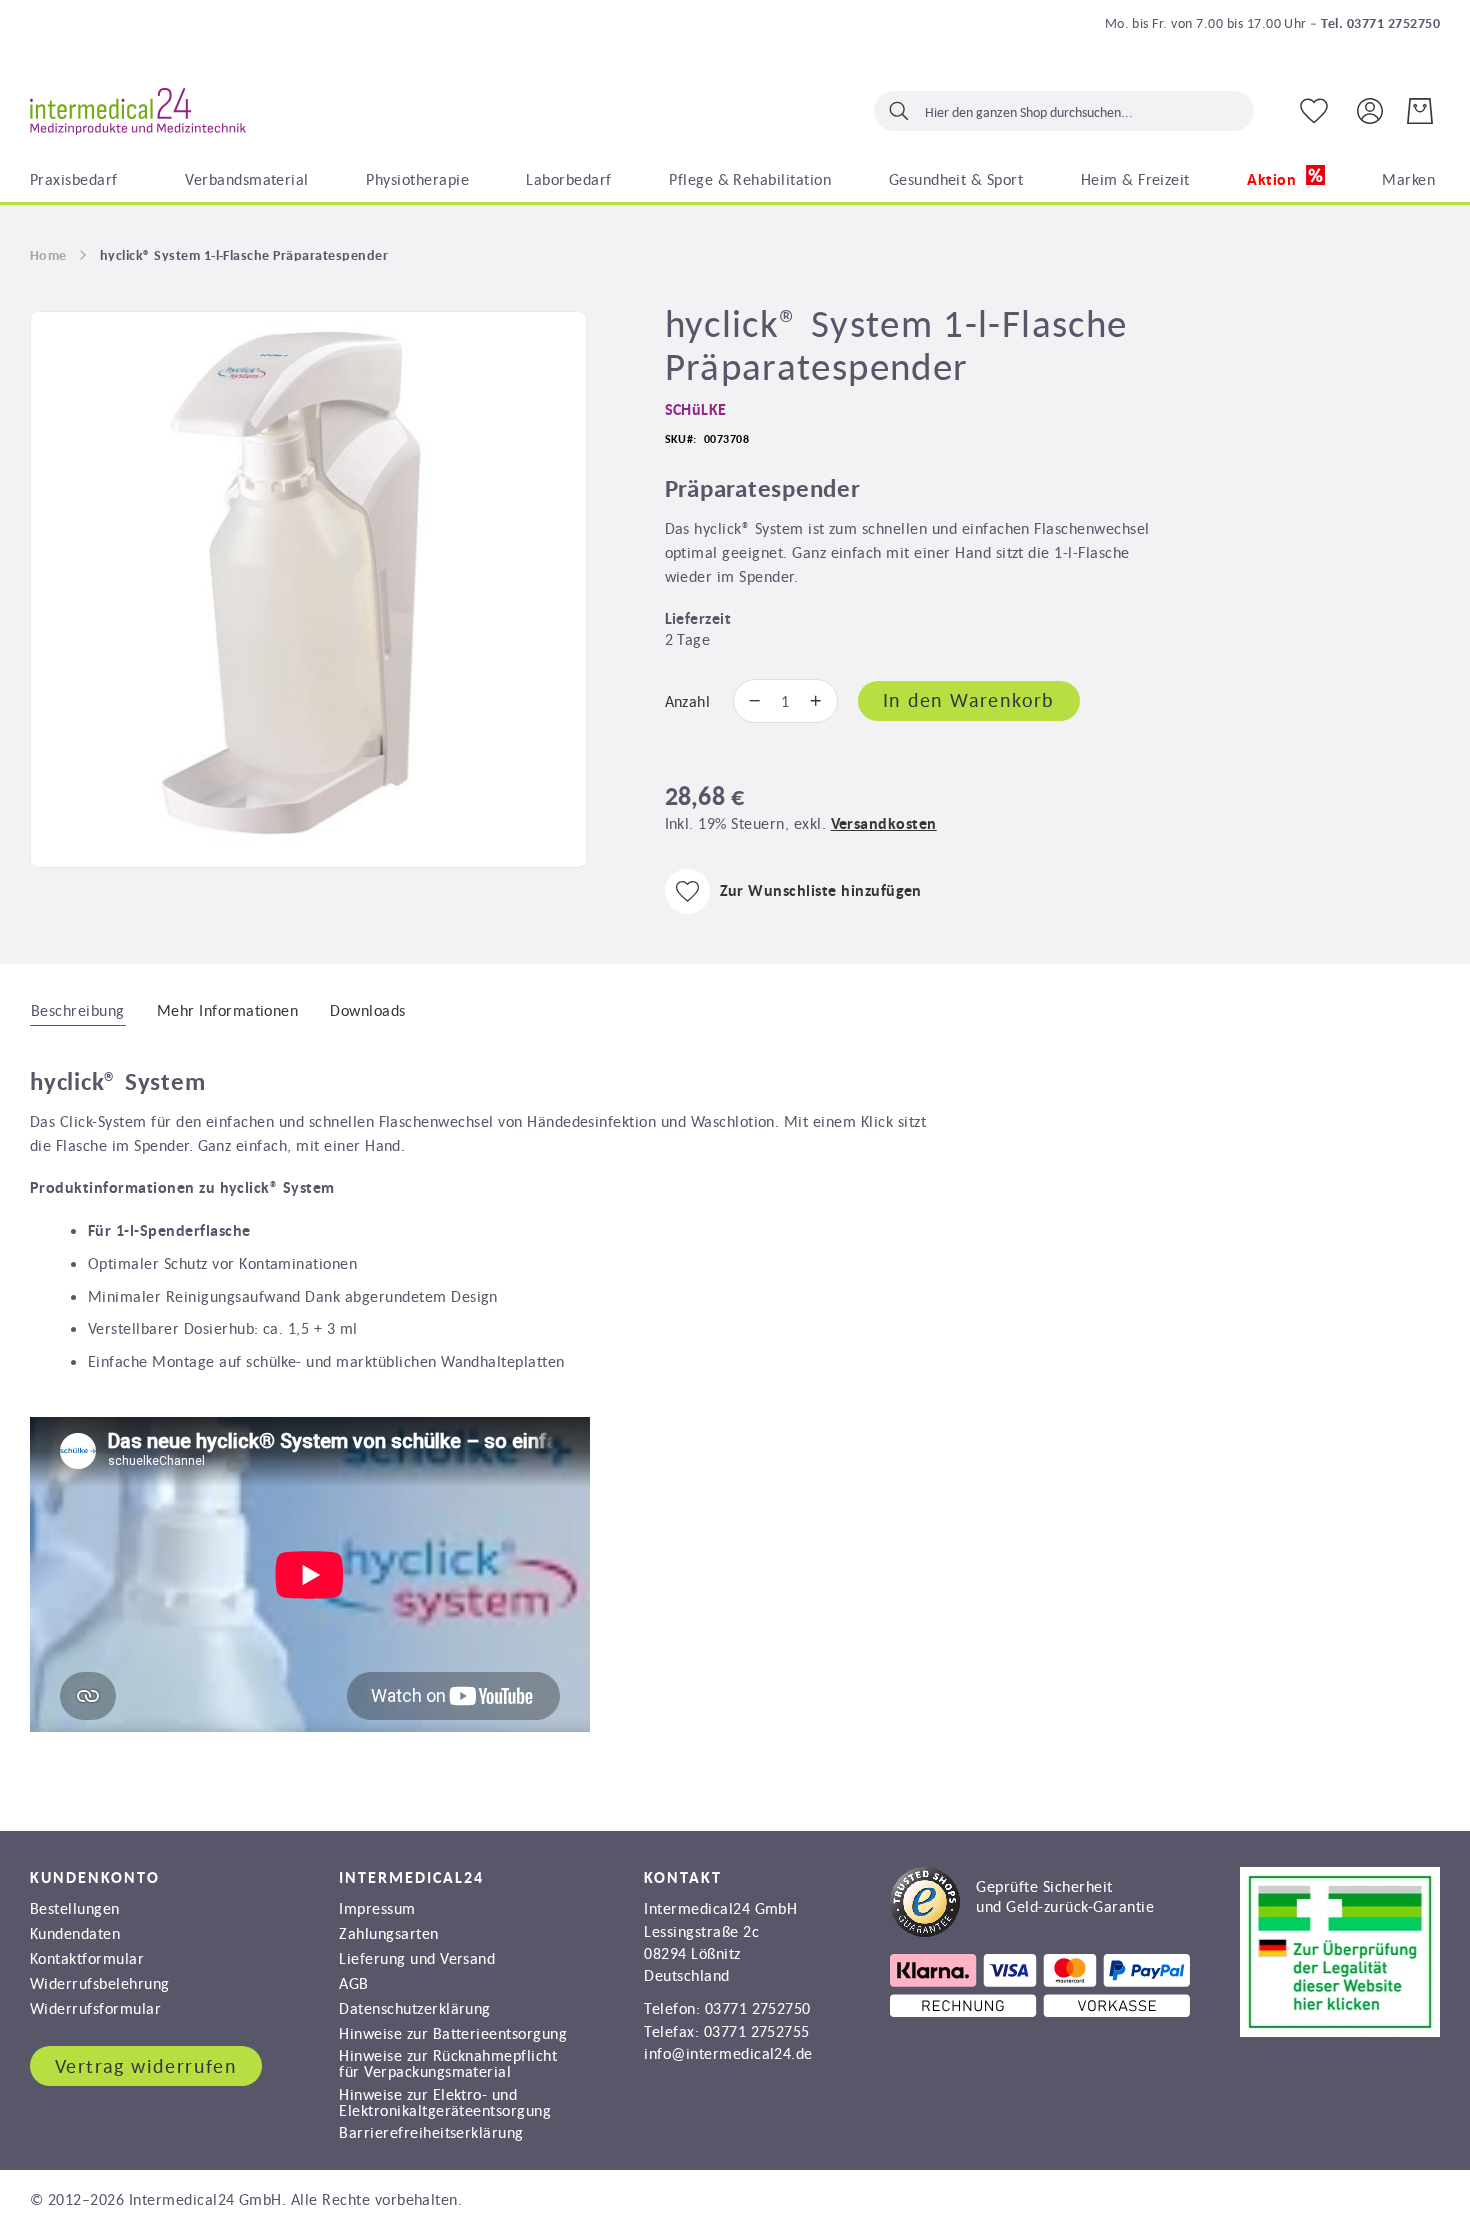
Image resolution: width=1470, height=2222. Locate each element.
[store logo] (138, 112)
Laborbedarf (568, 179)
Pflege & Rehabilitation (750, 179)
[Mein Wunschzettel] (1314, 111)
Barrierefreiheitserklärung (431, 2132)
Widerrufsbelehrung (100, 1983)
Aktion (1273, 179)
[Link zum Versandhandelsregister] (1340, 2031)
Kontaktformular (87, 1958)
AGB (353, 1983)
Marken (1408, 179)
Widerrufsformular (95, 2008)
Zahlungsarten (388, 1933)
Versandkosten (884, 823)
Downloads (367, 1010)
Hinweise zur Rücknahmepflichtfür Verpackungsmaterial (448, 2063)
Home (48, 255)
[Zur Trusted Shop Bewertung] (1022, 1931)
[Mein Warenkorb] (1420, 111)
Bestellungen (75, 1908)
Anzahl (688, 701)
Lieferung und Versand (417, 1958)
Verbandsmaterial (247, 179)
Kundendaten (75, 1933)
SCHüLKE (696, 409)
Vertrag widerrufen (146, 2066)
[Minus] (750, 701)
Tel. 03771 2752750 (1380, 23)
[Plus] (821, 701)
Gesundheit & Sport (956, 179)
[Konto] (1370, 109)
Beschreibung (78, 1010)
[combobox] (1064, 111)
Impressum (377, 1908)
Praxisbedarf (74, 179)
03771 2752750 (758, 2008)
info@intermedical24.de (728, 2053)
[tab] (78, 1009)
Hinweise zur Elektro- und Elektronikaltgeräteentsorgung (445, 2102)
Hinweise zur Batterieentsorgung (453, 2033)
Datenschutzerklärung (415, 2008)
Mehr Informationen (228, 1010)
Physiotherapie (417, 179)
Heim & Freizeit (1135, 179)
